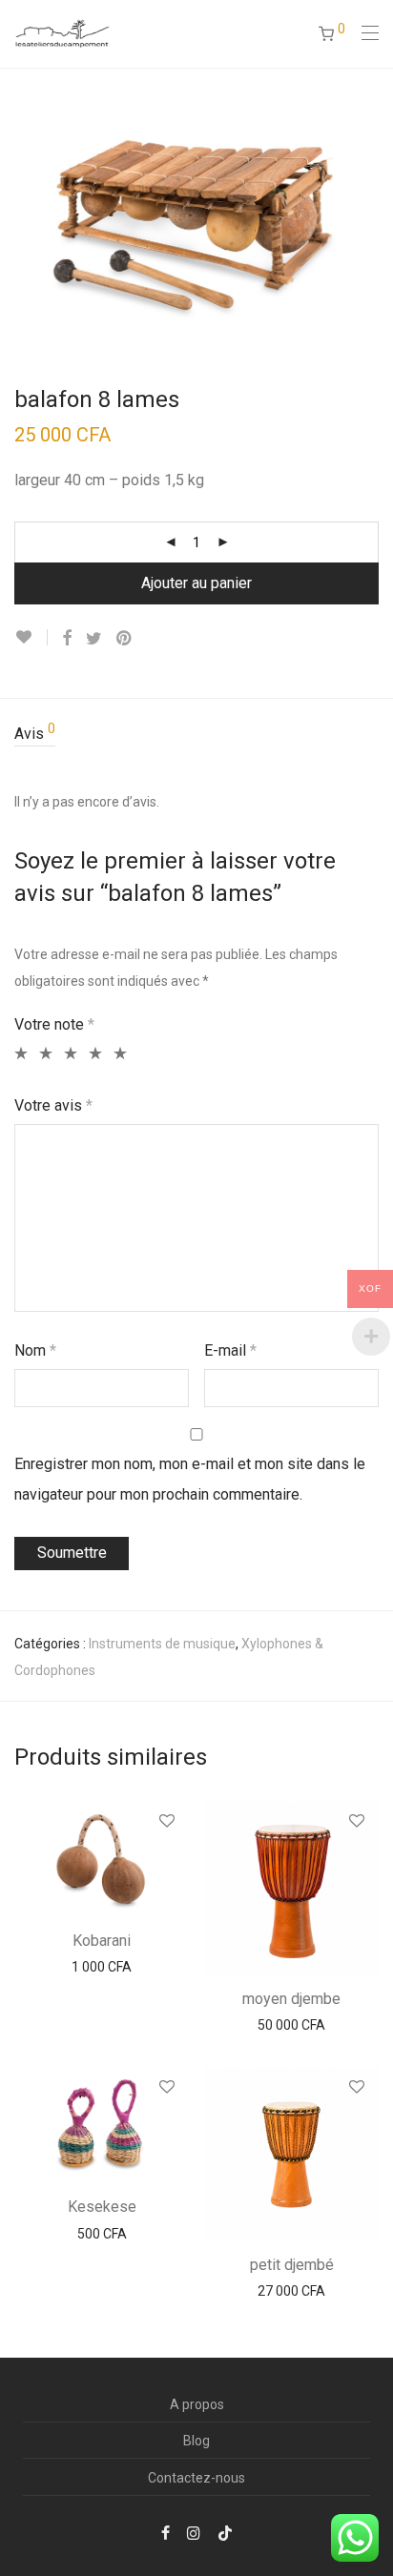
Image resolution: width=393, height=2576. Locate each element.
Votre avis (53, 1105)
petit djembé (292, 2265)
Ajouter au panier (196, 583)
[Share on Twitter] (94, 639)
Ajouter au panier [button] (102, 1967)
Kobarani (102, 1941)
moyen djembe (291, 1999)
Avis (35, 732)
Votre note (54, 1024)
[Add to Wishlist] (31, 637)
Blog (196, 2441)
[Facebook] (165, 2532)
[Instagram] (194, 2532)
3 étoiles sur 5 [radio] (68, 1053)
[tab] (196, 735)
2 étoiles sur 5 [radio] (43, 1053)
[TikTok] (225, 2532)
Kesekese (102, 2207)
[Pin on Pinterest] (125, 639)
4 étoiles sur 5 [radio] (93, 1053)
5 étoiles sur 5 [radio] (118, 1053)
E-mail (230, 1350)
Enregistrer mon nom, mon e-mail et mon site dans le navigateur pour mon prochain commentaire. (190, 1479)
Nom (35, 1350)
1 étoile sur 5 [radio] (19, 1053)
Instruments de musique (162, 1644)
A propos (197, 2404)
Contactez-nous (196, 2478)
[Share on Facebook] (67, 639)
